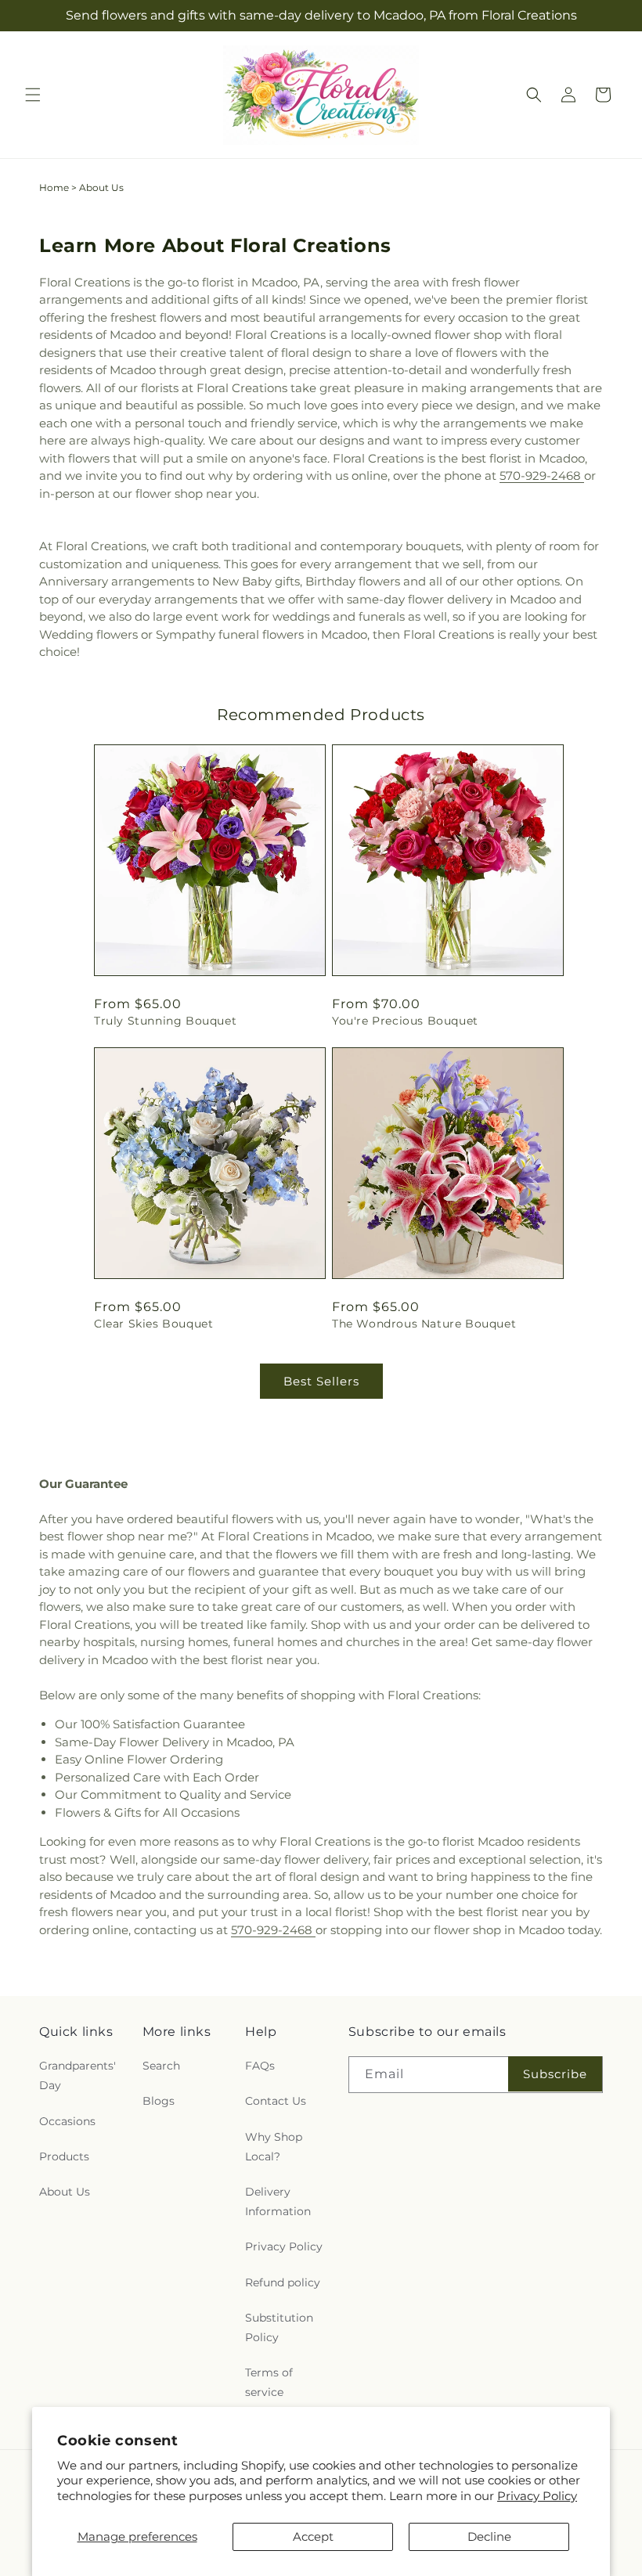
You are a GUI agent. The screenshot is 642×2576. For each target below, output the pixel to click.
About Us (65, 2192)
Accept (313, 2536)
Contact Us (276, 2101)
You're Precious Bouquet (405, 1021)
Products (64, 2156)
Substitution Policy (279, 2327)
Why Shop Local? (274, 2147)
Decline (489, 2536)
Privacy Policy (537, 2496)
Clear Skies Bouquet (153, 1324)
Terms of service (269, 2382)
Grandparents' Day (78, 2075)
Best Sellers (321, 1381)
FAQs (260, 2066)
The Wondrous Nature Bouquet (424, 1324)
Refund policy (283, 2282)
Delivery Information (278, 2201)
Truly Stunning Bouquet (165, 1021)
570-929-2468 (542, 476)
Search (161, 2066)
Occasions (67, 2121)
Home (54, 187)
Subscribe (555, 2074)
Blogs (159, 2101)
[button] (33, 95)
